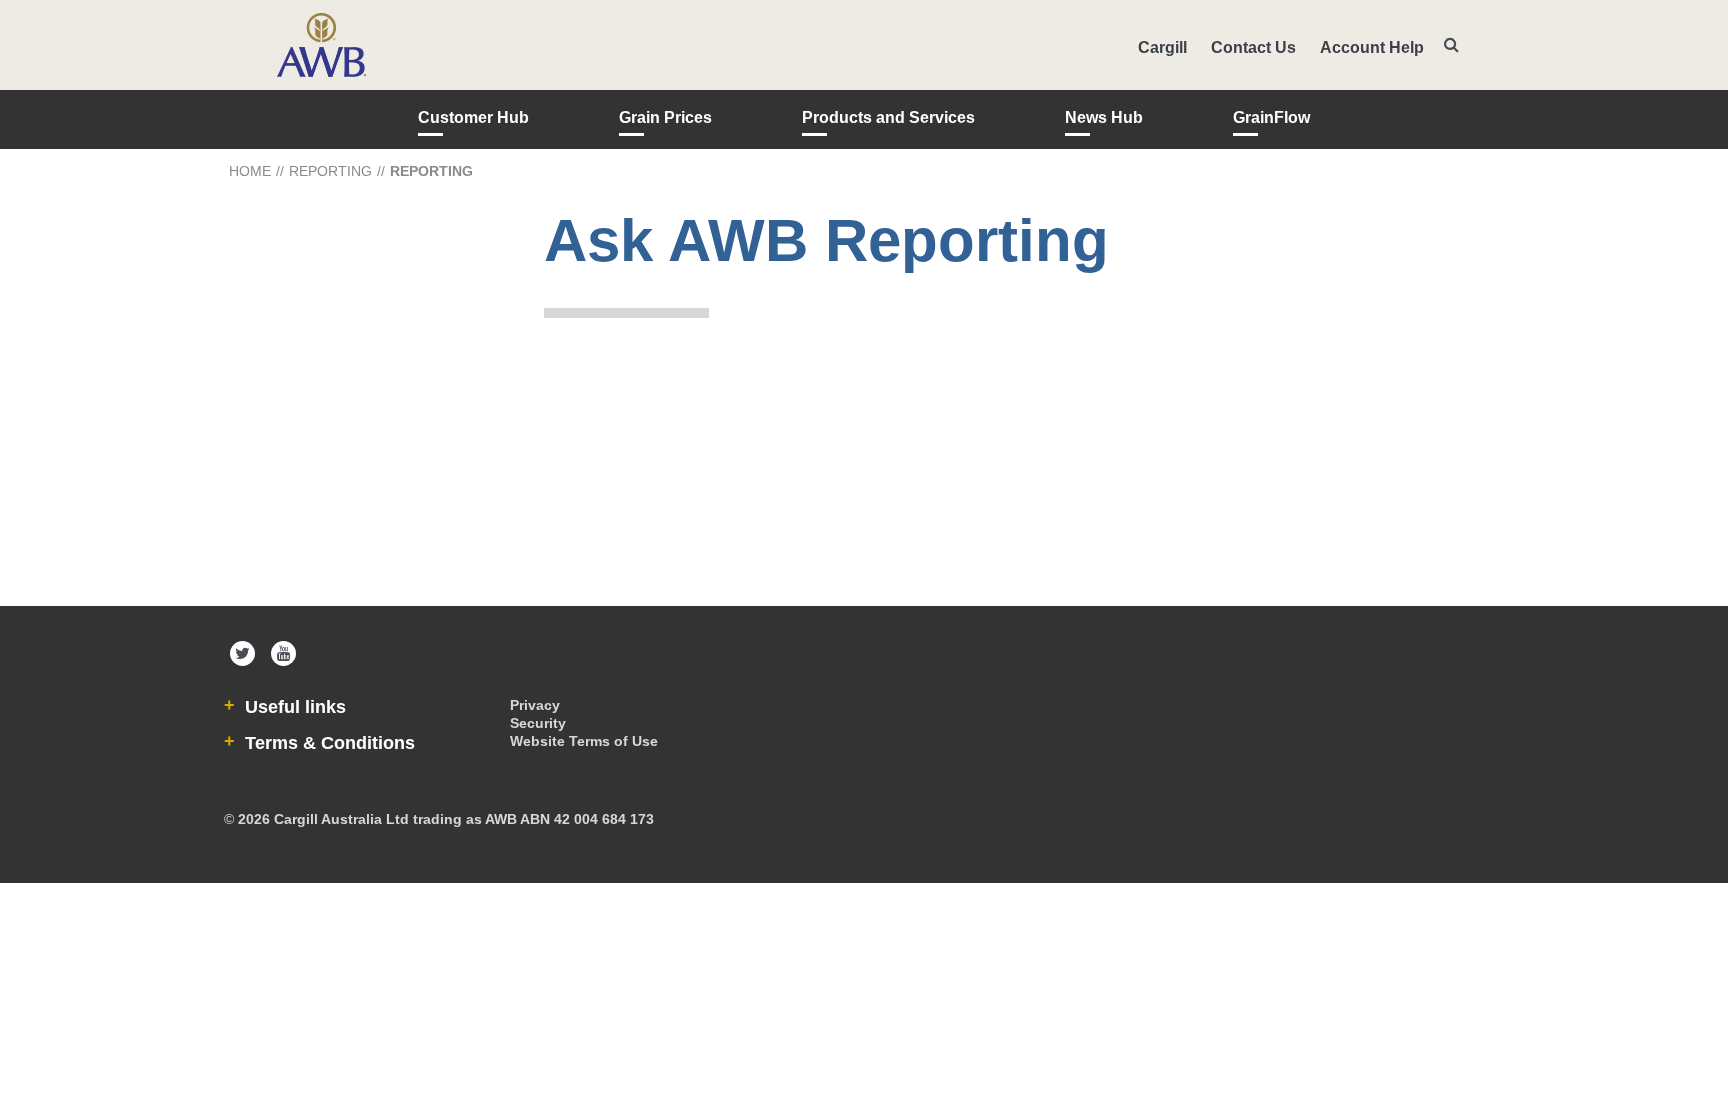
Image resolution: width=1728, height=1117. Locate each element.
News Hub (1104, 117)
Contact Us (1253, 47)
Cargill (1162, 47)
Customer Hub (473, 117)
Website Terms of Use (584, 741)
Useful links (293, 707)
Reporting (330, 171)
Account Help (1372, 47)
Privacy (535, 705)
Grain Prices (665, 117)
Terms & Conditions (327, 743)
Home (250, 171)
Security (538, 723)
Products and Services (888, 117)
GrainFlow (1271, 117)
